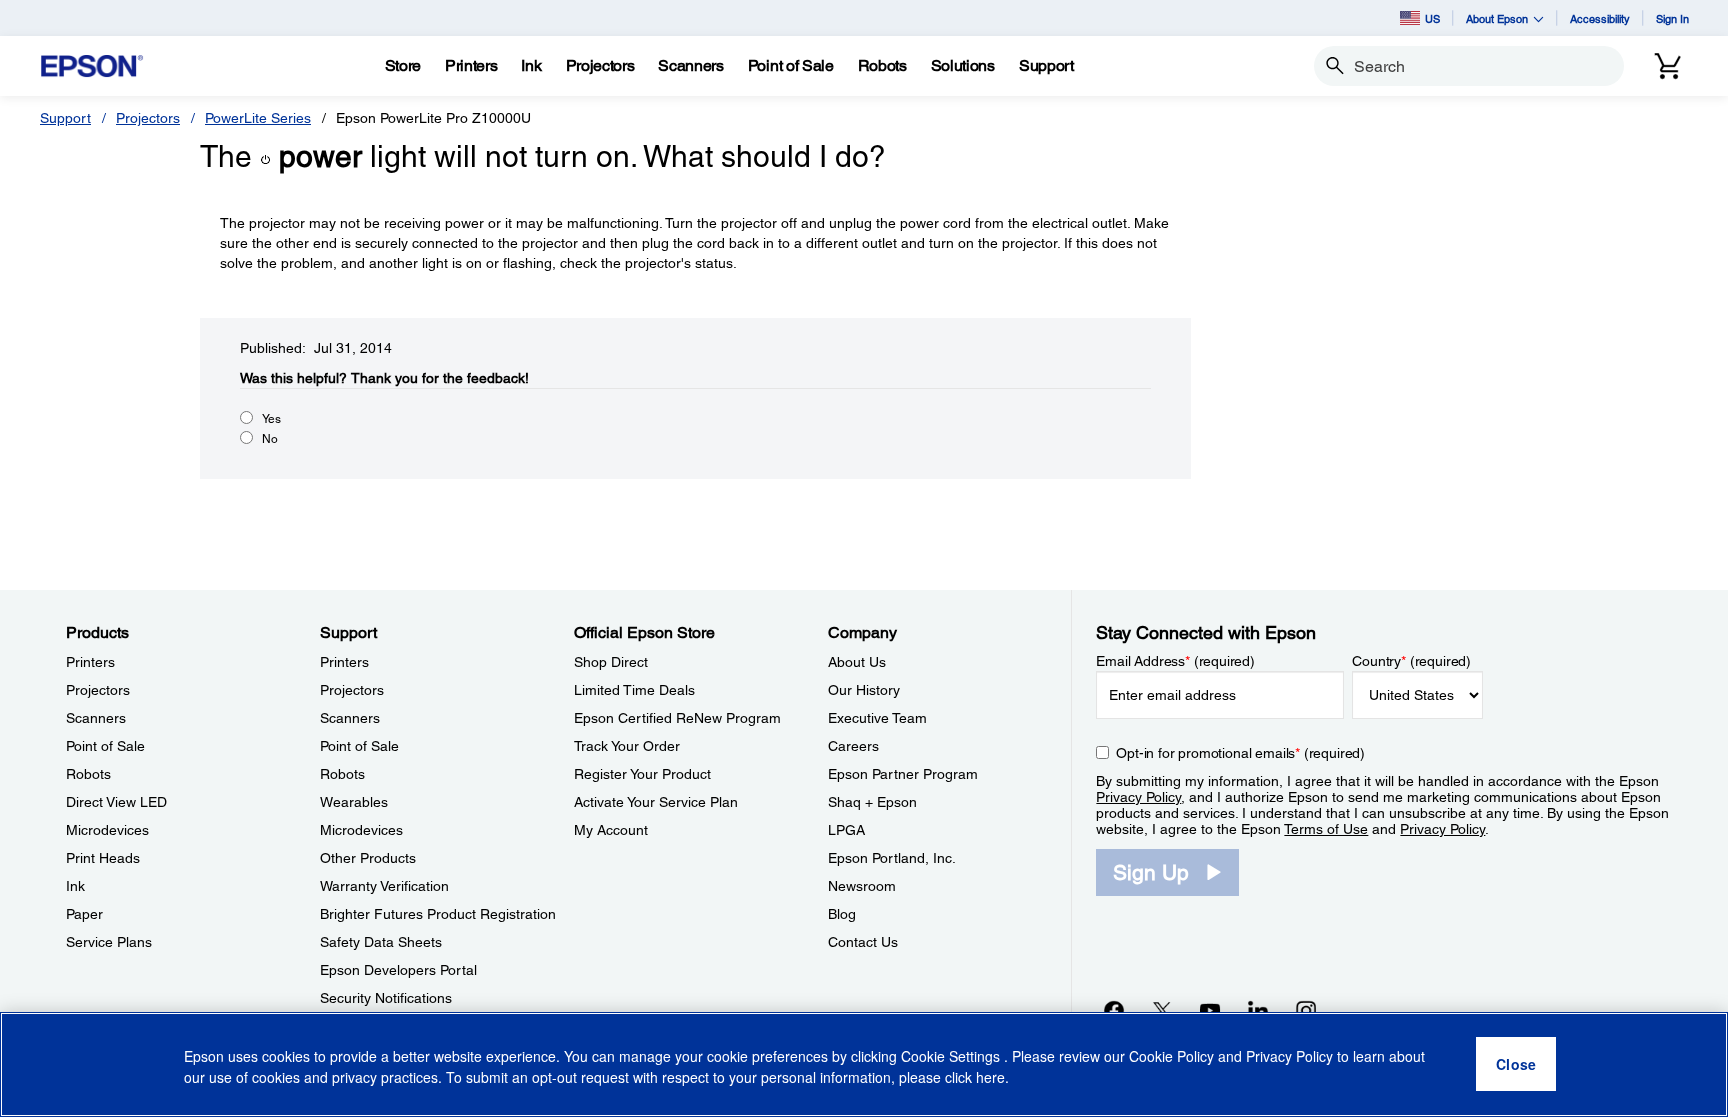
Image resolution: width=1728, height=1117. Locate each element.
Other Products (368, 858)
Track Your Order (627, 746)
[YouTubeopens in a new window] (1210, 1010)
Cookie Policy (1171, 1057)
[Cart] (1668, 66)
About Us (857, 662)
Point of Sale (105, 746)
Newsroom (862, 886)
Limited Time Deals (634, 690)
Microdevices (107, 830)
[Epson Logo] (92, 66)
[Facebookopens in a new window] (1114, 1010)
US (1432, 18)
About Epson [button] (1497, 18)
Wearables (354, 802)
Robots (88, 774)
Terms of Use (1326, 829)
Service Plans (109, 942)
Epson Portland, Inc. (892, 858)
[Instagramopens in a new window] (1306, 1010)
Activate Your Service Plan (656, 802)
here (990, 1078)
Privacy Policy (1138, 797)
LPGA (846, 830)
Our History (864, 690)
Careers (853, 746)
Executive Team (877, 718)
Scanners (96, 718)
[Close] (1516, 1065)
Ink (75, 886)
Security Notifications (386, 998)
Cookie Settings (952, 1057)
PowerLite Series (258, 118)
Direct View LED (116, 802)
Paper (84, 914)
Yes (271, 419)
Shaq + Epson (872, 802)
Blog (842, 914)
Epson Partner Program (903, 774)
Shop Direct (611, 662)
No (270, 439)
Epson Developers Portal (398, 970)
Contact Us (863, 942)
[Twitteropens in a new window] (1162, 1010)
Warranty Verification (384, 886)
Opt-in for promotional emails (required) (1240, 753)
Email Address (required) (1175, 661)
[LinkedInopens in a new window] (1258, 1010)
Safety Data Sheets (381, 942)
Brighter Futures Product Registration (438, 914)
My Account (611, 830)
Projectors (148, 118)
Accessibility (1600, 18)
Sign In (1672, 18)
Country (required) (1411, 661)
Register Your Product (642, 774)
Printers (90, 662)
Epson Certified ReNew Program (677, 718)
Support (65, 118)
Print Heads (103, 858)
